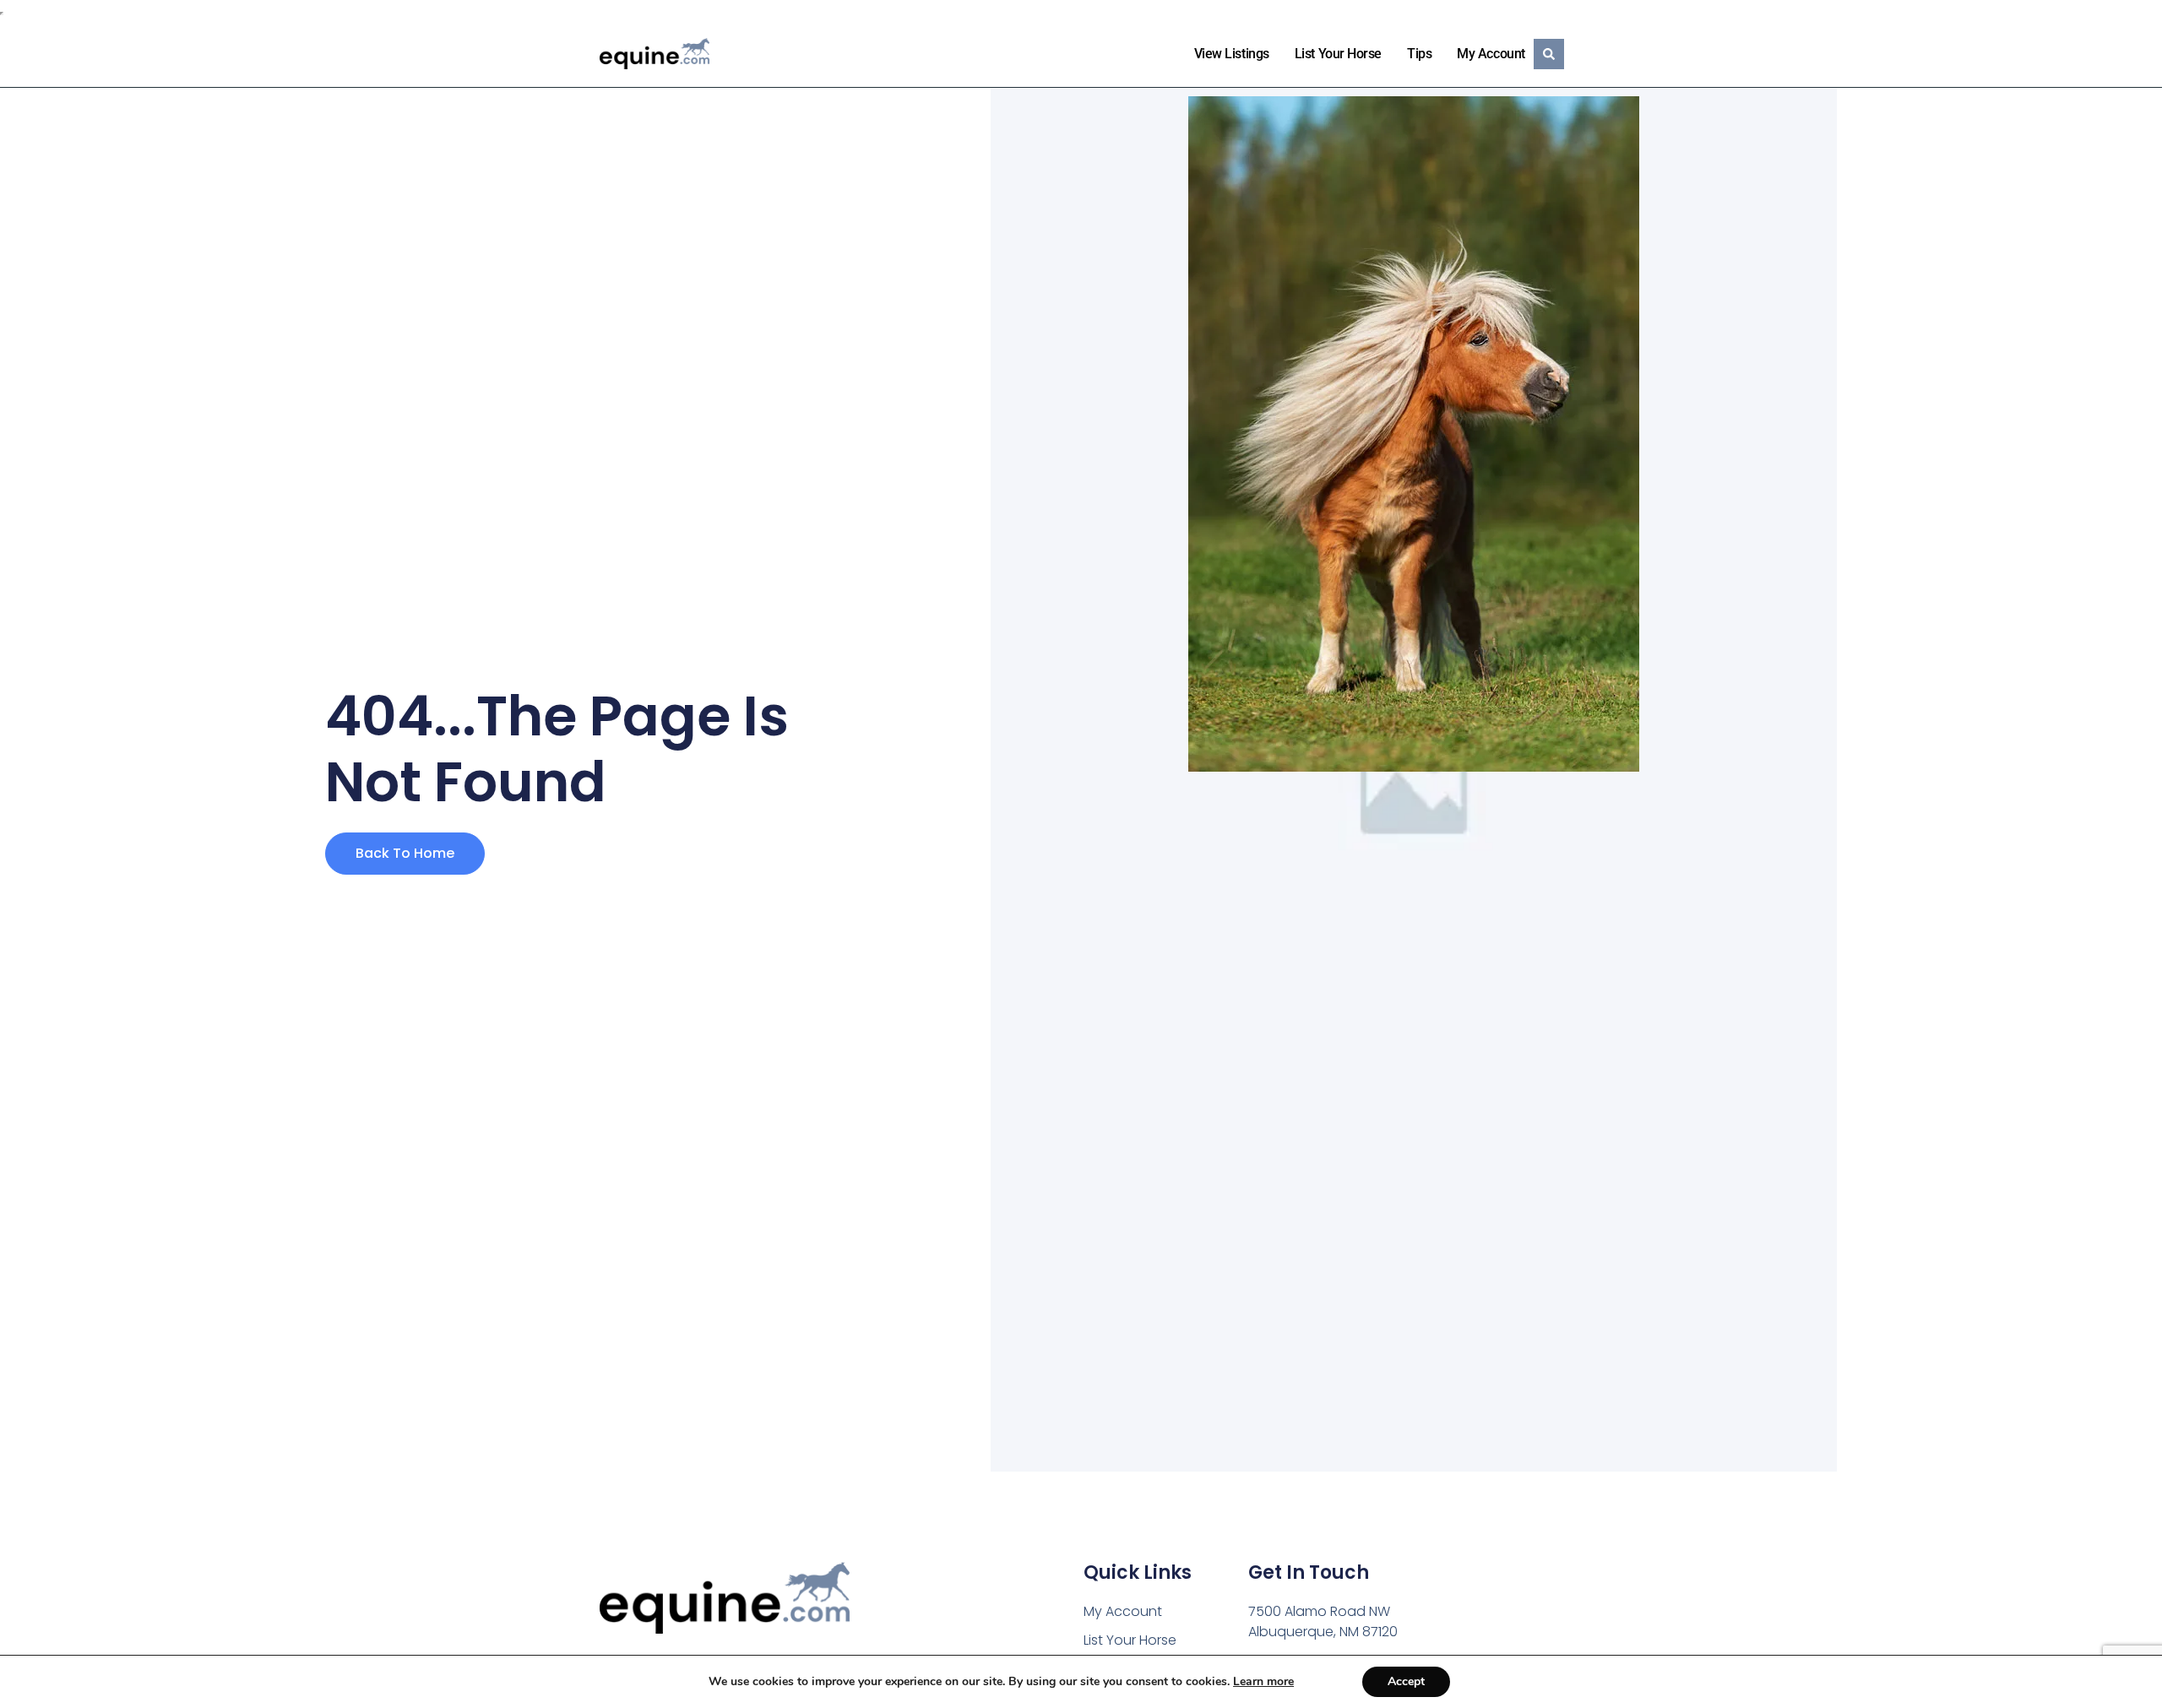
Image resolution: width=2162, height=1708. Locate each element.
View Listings (1232, 54)
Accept (1406, 1681)
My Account (1491, 54)
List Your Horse (1338, 54)
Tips (1419, 54)
